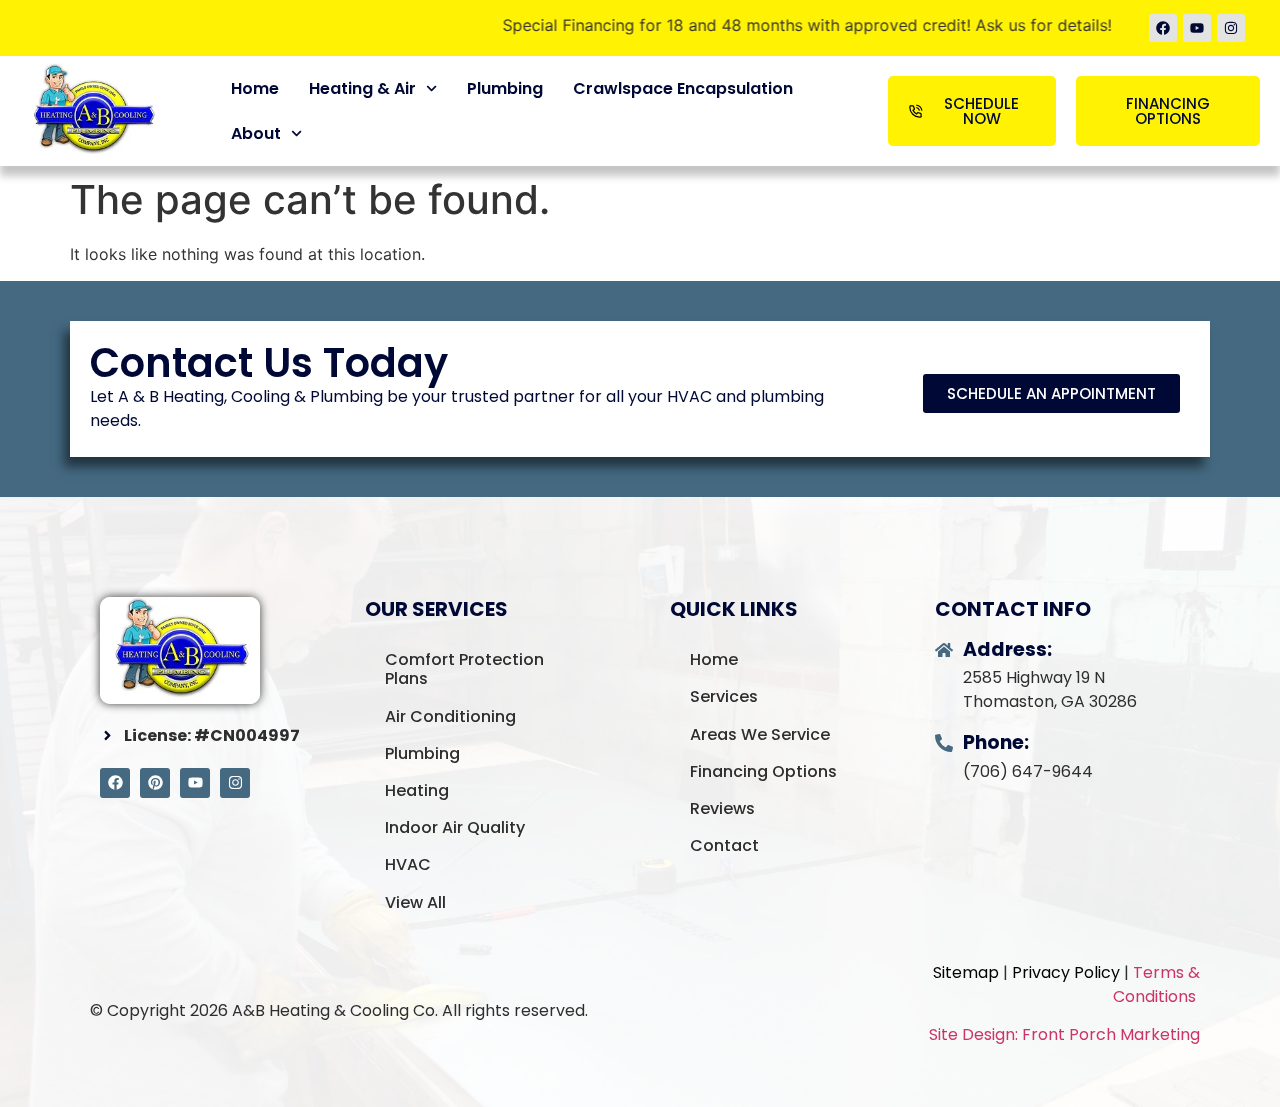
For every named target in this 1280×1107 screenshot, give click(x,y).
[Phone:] (944, 743)
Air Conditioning (450, 716)
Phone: (996, 742)
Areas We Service (760, 734)
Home (255, 88)
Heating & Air (362, 88)
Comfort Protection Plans (464, 669)
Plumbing (505, 88)
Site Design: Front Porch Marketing (1064, 1034)
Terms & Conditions (1156, 984)
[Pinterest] (155, 783)
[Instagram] (1231, 28)
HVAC (408, 864)
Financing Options (763, 771)
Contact (724, 845)
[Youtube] (1197, 28)
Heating (417, 790)
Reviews (722, 808)
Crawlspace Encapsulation (683, 88)
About (256, 133)
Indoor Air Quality (455, 827)
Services (724, 696)
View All (415, 902)
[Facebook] (1163, 28)
